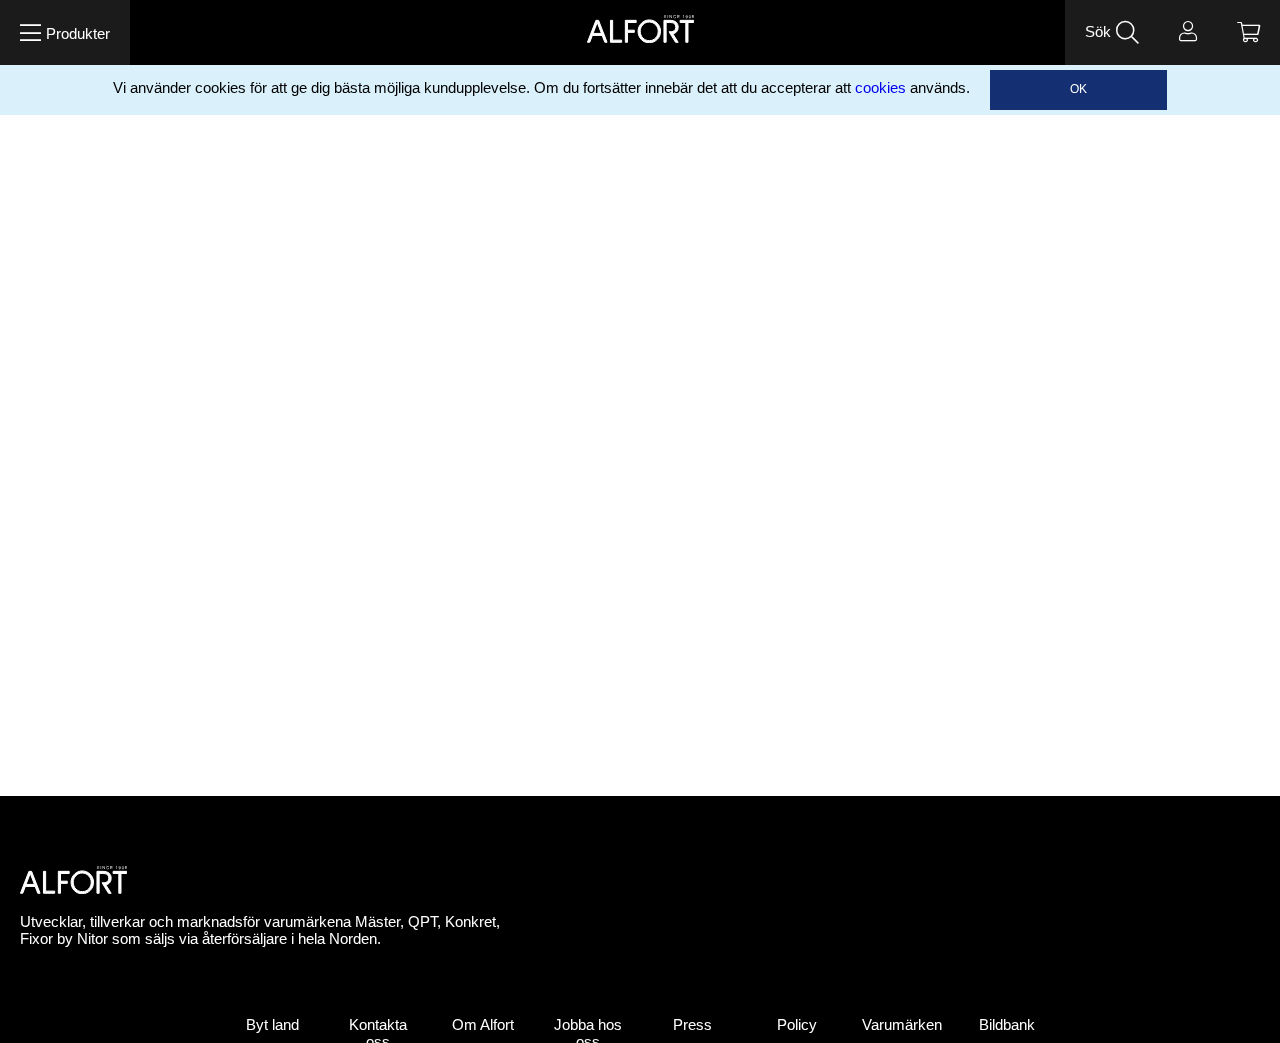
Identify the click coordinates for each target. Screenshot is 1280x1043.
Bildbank (1007, 1025)
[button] (65, 32)
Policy (797, 1025)
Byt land (272, 1025)
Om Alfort (483, 1025)
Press (692, 1025)
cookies (880, 88)
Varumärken (902, 1025)
